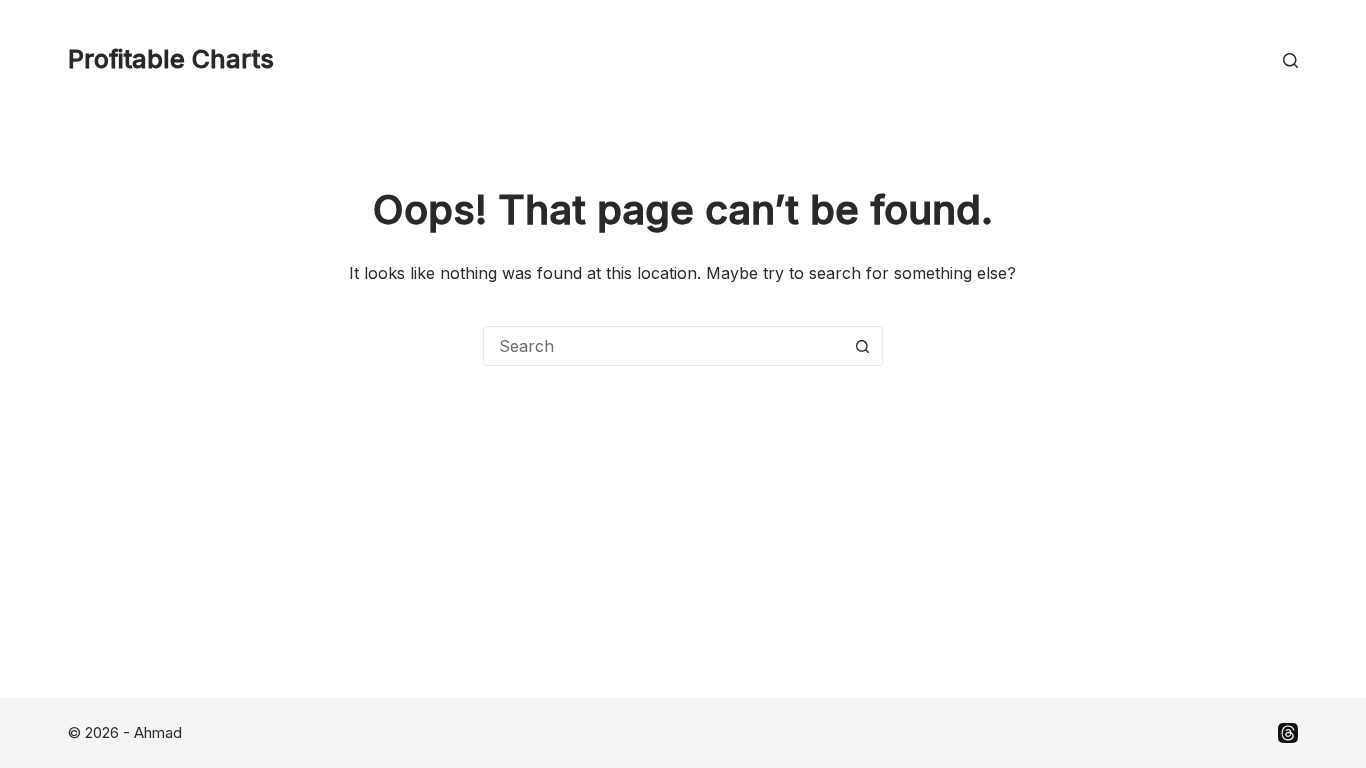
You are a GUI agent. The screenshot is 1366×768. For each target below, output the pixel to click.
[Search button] (863, 346)
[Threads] (1288, 733)
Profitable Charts (171, 59)
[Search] (1290, 60)
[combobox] (664, 346)
